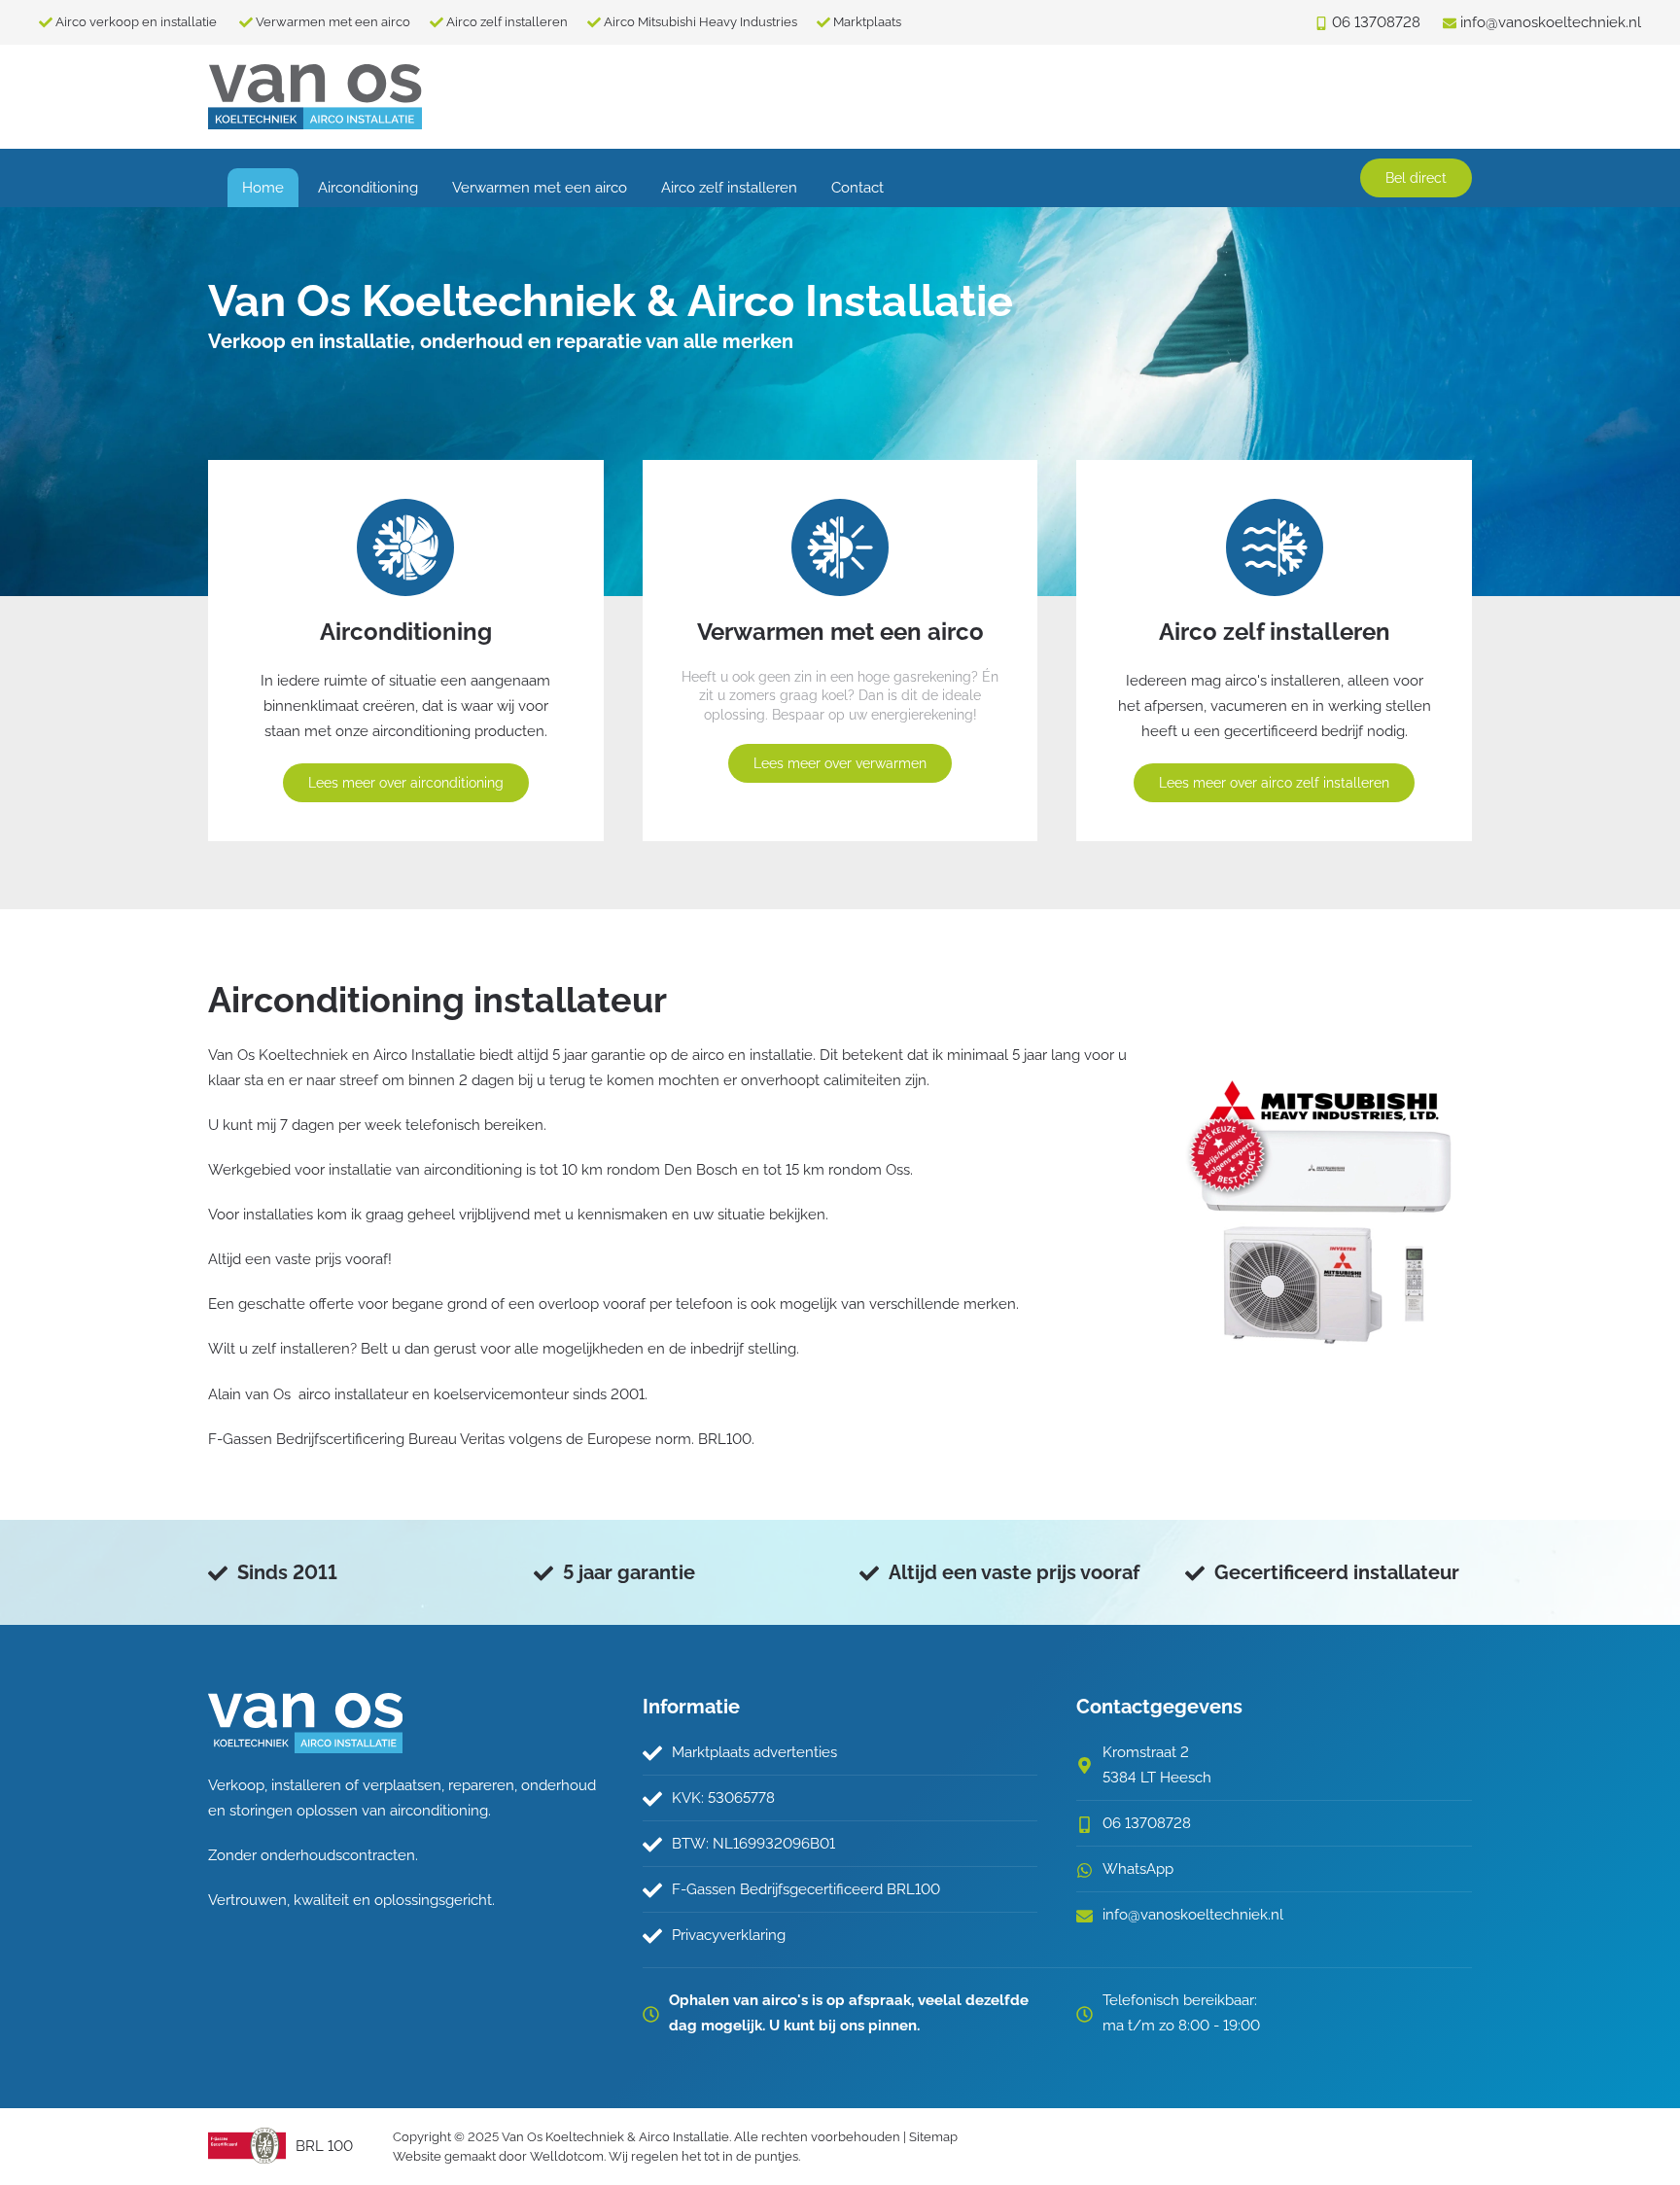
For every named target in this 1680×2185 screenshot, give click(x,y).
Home (263, 188)
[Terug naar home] (315, 97)
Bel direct (1416, 178)
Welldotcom (567, 2156)
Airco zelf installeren (507, 22)
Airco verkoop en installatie (138, 22)
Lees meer (406, 783)
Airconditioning (368, 188)
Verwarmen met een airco (333, 22)
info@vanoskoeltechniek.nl (1193, 1915)
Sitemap (933, 2137)
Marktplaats (867, 22)
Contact (857, 188)
